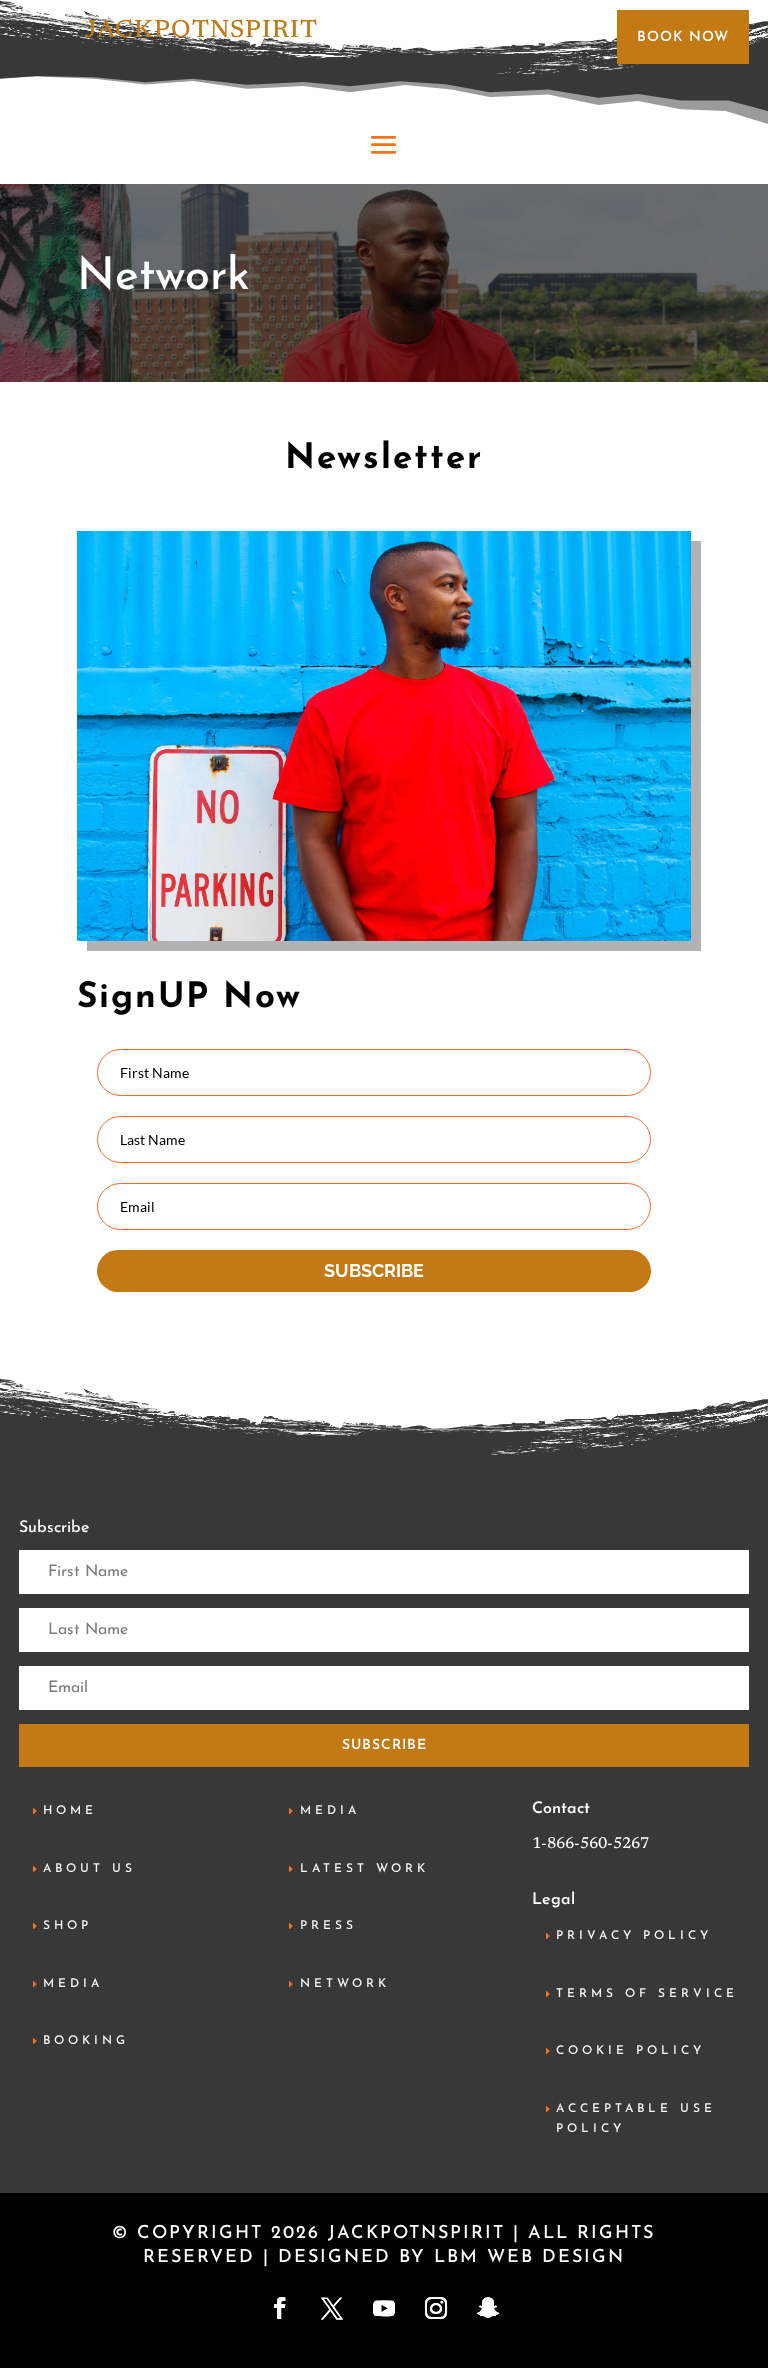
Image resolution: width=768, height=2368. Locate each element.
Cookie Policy (630, 2051)
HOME (70, 1811)
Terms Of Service (647, 1994)
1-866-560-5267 (590, 1844)
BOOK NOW (683, 37)
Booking (86, 2041)
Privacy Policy (634, 1936)
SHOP (67, 1926)
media (73, 1984)
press (328, 1926)
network (345, 1984)
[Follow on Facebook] (280, 2308)
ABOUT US (89, 1869)
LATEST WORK (364, 1869)
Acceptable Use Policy (636, 2119)
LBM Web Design (529, 2258)
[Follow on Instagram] (436, 2308)
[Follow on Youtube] (384, 2308)
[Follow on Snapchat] (488, 2308)
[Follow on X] (332, 2308)
